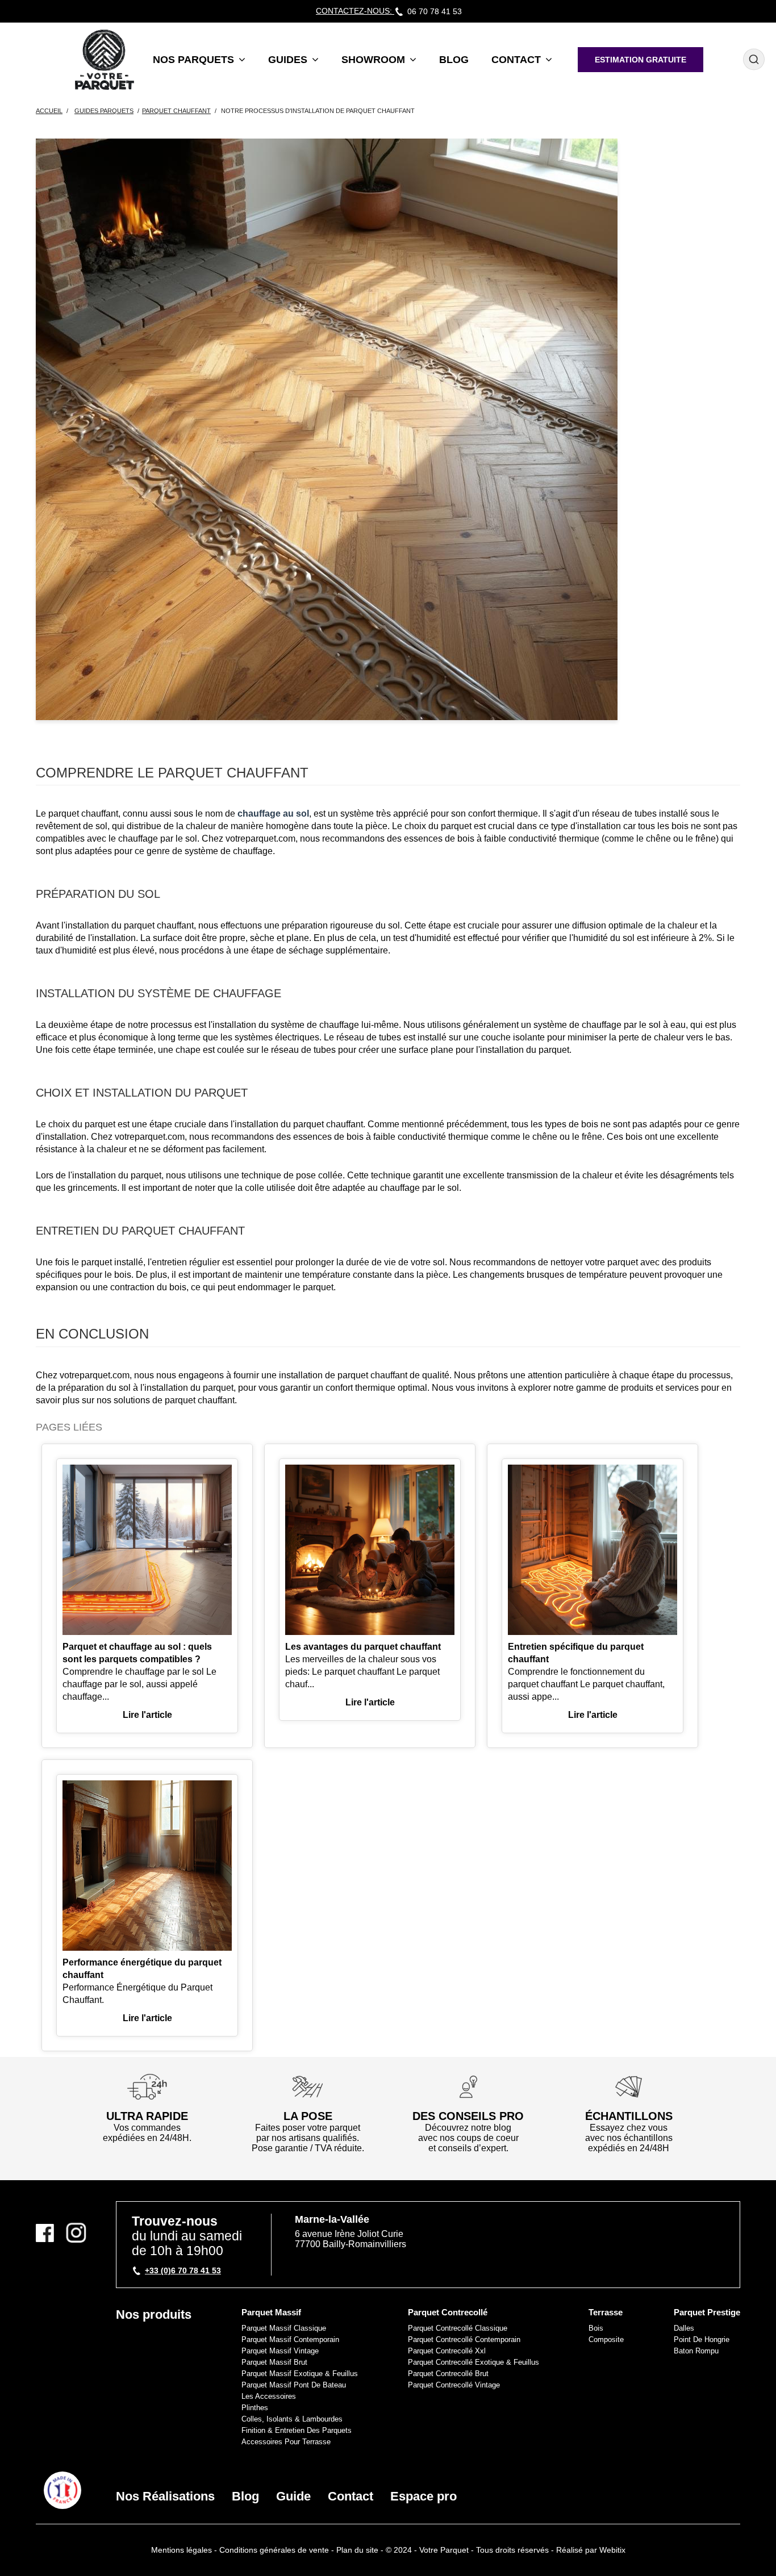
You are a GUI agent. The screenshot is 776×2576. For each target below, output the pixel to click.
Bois (596, 2328)
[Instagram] (76, 2233)
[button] (199, 59)
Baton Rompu (696, 2351)
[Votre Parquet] (62, 2490)
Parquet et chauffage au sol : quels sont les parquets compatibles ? (137, 1653)
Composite (606, 2339)
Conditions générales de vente (274, 2550)
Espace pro (424, 2496)
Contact (351, 2496)
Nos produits (154, 2314)
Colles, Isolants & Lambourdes (292, 2419)
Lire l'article (147, 1715)
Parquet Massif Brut (274, 2362)
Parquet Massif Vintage (280, 2351)
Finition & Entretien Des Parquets (297, 2430)
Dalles (684, 2328)
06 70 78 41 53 (435, 11)
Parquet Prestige (707, 2312)
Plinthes (255, 2408)
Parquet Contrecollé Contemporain (464, 2339)
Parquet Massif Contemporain (290, 2339)
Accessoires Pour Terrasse (286, 2442)
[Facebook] (49, 2233)
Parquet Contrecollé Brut (448, 2374)
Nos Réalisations (165, 2496)
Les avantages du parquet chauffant (363, 1647)
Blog (245, 2496)
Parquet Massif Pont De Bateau (294, 2385)
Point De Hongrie (702, 2339)
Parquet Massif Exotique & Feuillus (300, 2374)
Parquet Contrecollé (448, 2312)
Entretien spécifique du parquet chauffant (576, 1653)
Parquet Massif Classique (284, 2328)
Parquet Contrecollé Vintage (454, 2385)
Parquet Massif (271, 2312)
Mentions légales (182, 2550)
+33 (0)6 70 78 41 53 (183, 2270)
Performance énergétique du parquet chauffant (142, 1969)
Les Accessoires (269, 2396)
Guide (293, 2496)
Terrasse (606, 2312)
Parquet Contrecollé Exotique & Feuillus (473, 2362)
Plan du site (357, 2550)
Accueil (49, 111)
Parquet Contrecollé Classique (458, 2328)
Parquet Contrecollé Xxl (447, 2351)
